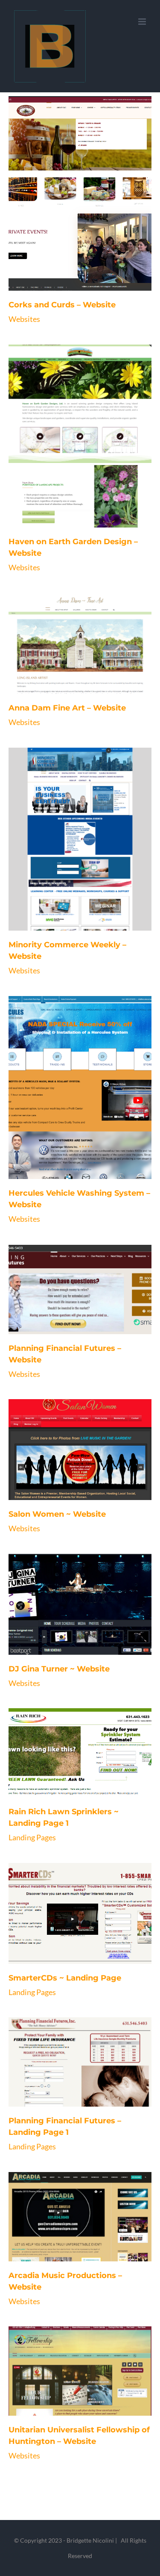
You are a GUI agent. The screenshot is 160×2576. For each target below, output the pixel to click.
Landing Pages (32, 1837)
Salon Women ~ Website (70, 1471)
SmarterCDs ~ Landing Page (70, 1935)
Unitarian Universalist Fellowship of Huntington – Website (70, 2398)
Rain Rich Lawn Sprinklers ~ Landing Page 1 (70, 1780)
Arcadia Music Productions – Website (70, 2244)
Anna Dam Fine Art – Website (70, 665)
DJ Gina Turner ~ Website (70, 1626)
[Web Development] (80, 215)
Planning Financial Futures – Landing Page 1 (70, 2089)
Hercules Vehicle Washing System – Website (70, 1114)
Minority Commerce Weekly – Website (70, 866)
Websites (24, 319)
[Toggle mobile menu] (143, 22)
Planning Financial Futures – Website (70, 1317)
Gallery (90, 215)
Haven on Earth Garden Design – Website (70, 463)
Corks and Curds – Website (70, 215)
